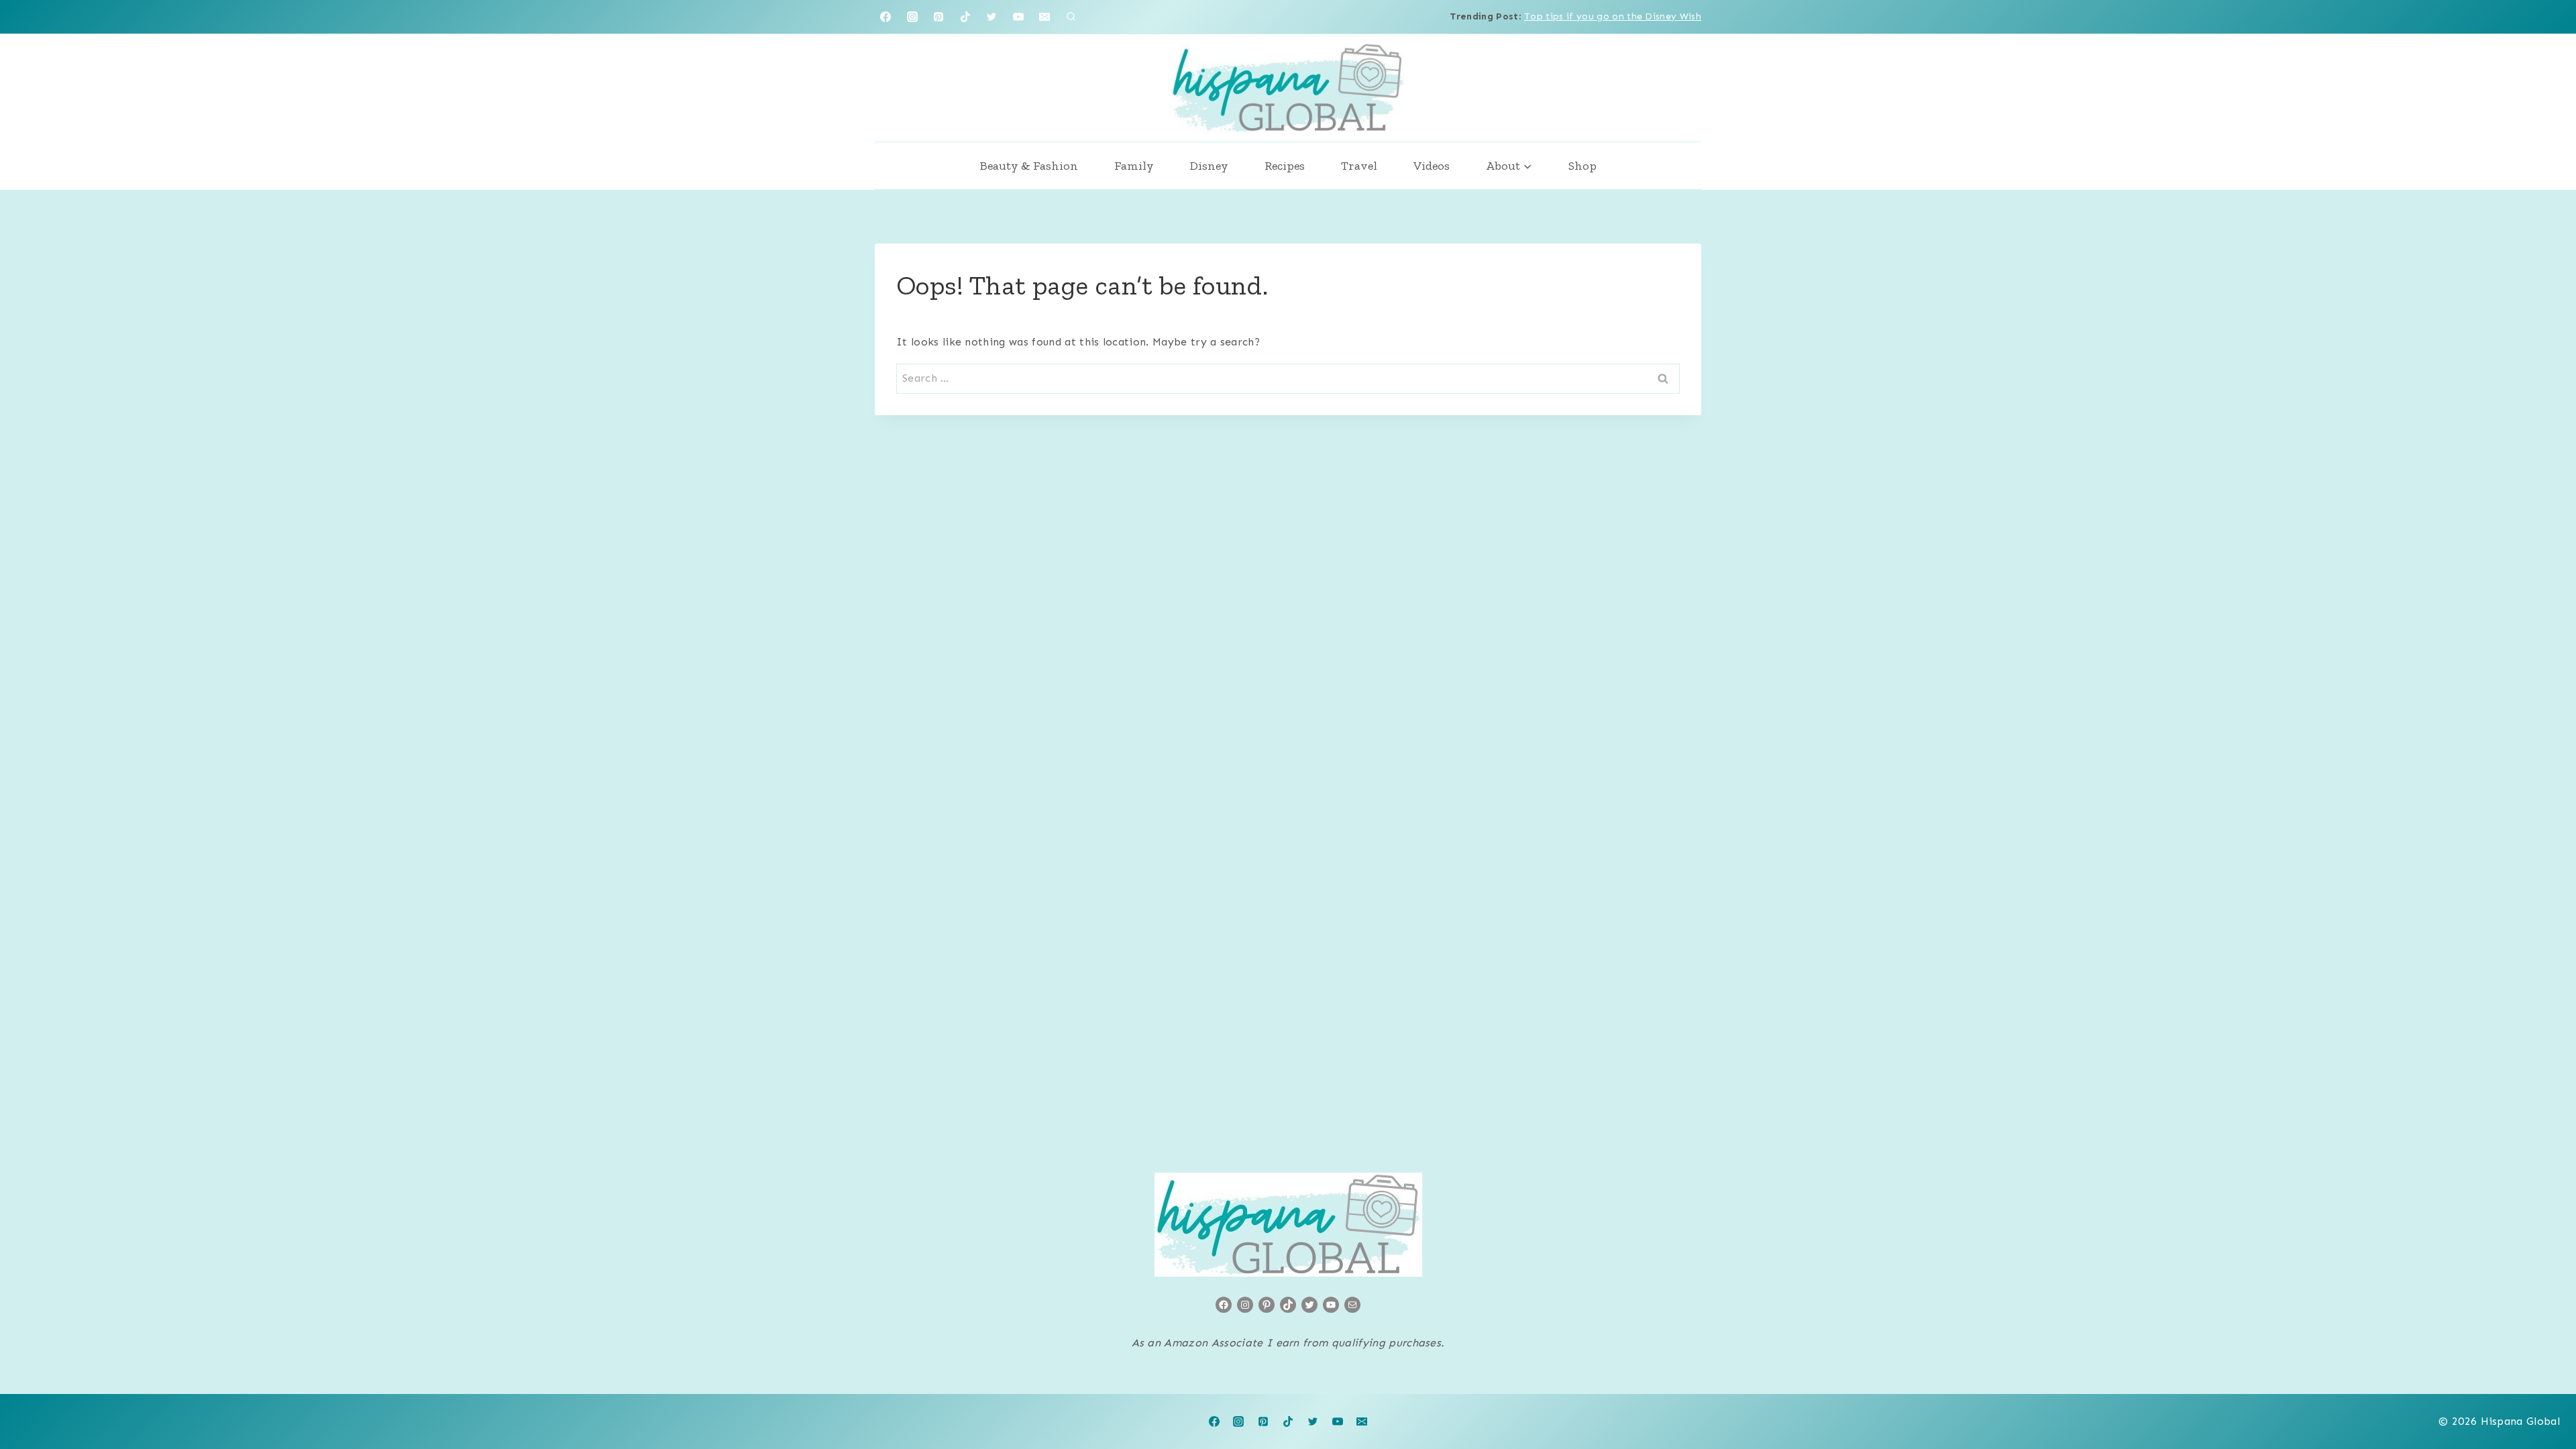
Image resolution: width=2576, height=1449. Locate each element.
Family (1134, 166)
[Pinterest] (938, 17)
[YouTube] (1018, 17)
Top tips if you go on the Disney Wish (1613, 16)
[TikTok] (965, 17)
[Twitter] (991, 17)
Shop (1582, 166)
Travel (1359, 166)
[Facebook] (885, 17)
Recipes (1285, 166)
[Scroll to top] (2545, 1398)
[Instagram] (912, 17)
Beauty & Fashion (1029, 166)
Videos (1432, 166)
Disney (1209, 166)
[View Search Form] (1071, 17)
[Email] (1044, 17)
